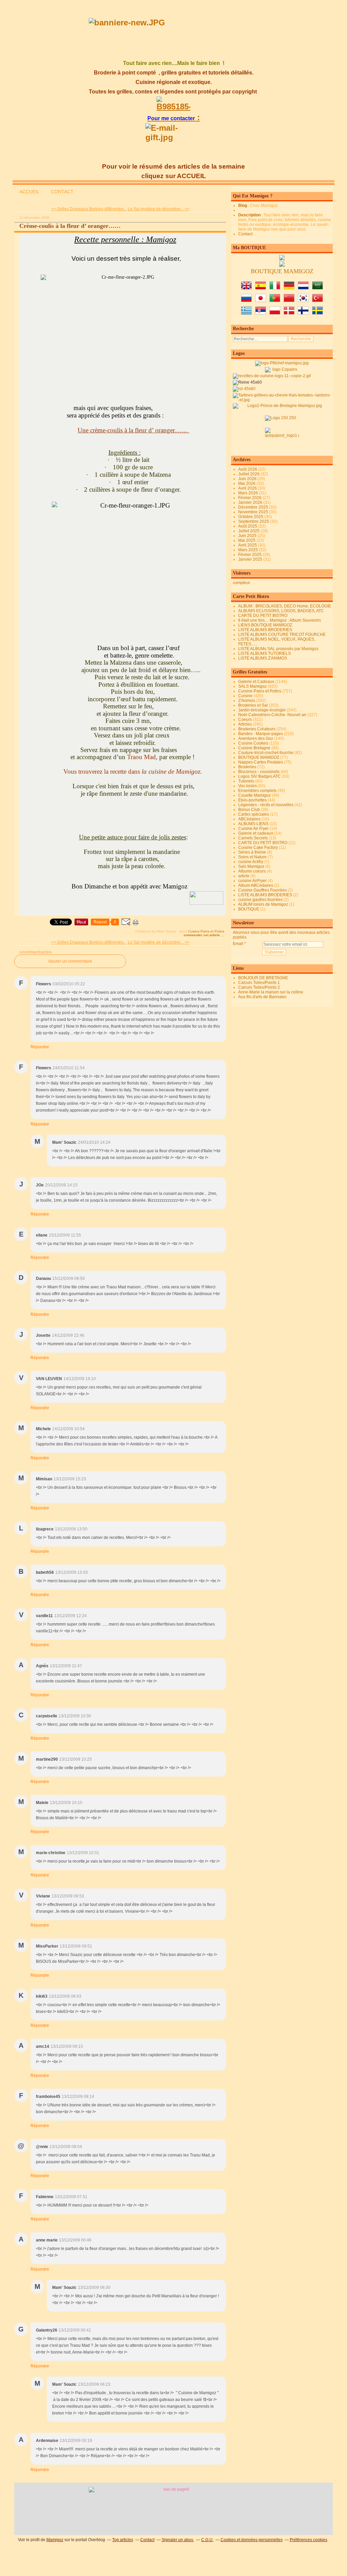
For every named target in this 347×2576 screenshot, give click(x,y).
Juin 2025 (248, 536)
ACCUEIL (29, 192)
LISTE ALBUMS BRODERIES (265, 630)
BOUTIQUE (249, 909)
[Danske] (289, 313)
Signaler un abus (178, 2540)
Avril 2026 (248, 488)
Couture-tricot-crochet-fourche (266, 753)
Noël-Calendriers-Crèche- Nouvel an (272, 715)
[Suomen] (303, 313)
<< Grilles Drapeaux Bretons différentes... (89, 209)
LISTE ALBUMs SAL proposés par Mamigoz (278, 649)
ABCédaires (249, 819)
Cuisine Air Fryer (253, 829)
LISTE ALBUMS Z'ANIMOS (263, 658)
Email (238, 944)
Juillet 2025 (249, 531)
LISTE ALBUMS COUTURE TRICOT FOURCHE (282, 635)
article (244, 876)
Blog (243, 206)
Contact (245, 234)
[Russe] (246, 301)
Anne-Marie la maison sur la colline (271, 992)
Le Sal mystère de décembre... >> (159, 209)
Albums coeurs (252, 871)
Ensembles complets (257, 791)
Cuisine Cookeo (253, 743)
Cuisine (245, 696)
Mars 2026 (249, 493)
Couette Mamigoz (254, 795)
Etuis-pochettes (252, 800)
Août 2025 (248, 526)
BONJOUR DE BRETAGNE (263, 978)
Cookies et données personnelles (252, 2540)
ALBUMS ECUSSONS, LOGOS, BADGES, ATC (281, 611)
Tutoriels (246, 781)
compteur (241, 583)
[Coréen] (303, 301)
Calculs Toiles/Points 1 (259, 983)
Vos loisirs (248, 786)
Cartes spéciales (254, 814)
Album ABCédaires (256, 885)
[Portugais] (275, 301)
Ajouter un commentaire (70, 961)
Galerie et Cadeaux (256, 682)
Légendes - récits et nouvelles (266, 805)
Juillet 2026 (249, 474)
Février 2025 (250, 555)
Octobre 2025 (251, 517)
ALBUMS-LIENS (253, 824)
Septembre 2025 (254, 521)
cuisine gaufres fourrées (260, 900)
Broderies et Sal (253, 705)
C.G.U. (207, 2540)
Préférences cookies (309, 2540)
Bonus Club (249, 810)
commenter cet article (202, 935)
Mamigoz (55, 2540)
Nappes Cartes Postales (261, 762)
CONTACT (62, 192)
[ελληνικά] (246, 313)
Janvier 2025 (251, 559)
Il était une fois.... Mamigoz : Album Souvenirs (280, 620)
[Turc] (318, 301)
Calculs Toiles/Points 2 (259, 987)
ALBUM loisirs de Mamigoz (263, 904)
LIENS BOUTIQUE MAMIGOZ (265, 625)
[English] (246, 288)
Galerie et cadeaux (256, 833)
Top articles (123, 2540)
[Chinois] (289, 301)
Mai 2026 (247, 484)
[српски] (261, 313)
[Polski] (275, 313)
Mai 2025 (247, 540)
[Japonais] (261, 301)
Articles (245, 724)
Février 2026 (250, 498)
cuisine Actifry (251, 862)
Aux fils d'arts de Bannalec (262, 997)
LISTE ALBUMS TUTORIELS (264, 653)
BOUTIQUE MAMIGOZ (259, 757)
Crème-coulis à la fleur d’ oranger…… (70, 226)
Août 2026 (248, 469)
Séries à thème (252, 852)
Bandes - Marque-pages (261, 734)
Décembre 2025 (254, 507)
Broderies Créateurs (257, 729)
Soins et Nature (252, 857)
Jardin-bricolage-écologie (262, 710)
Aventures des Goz (256, 738)
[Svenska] (318, 313)
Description (250, 215)
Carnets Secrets (253, 838)
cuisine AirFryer (252, 881)
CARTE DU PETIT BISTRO (263, 616)
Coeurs (245, 720)
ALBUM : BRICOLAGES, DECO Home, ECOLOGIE (285, 606)
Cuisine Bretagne (254, 748)
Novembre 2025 (254, 512)
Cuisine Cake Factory (258, 847)
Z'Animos (247, 701)
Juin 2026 (248, 479)
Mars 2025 (249, 550)
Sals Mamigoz (251, 866)
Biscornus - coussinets (259, 772)
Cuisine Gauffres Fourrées (262, 890)
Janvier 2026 (251, 502)
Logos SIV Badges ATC (260, 776)
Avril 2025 (248, 545)
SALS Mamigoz (252, 686)
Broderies (247, 767)
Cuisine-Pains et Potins (206, 931)
